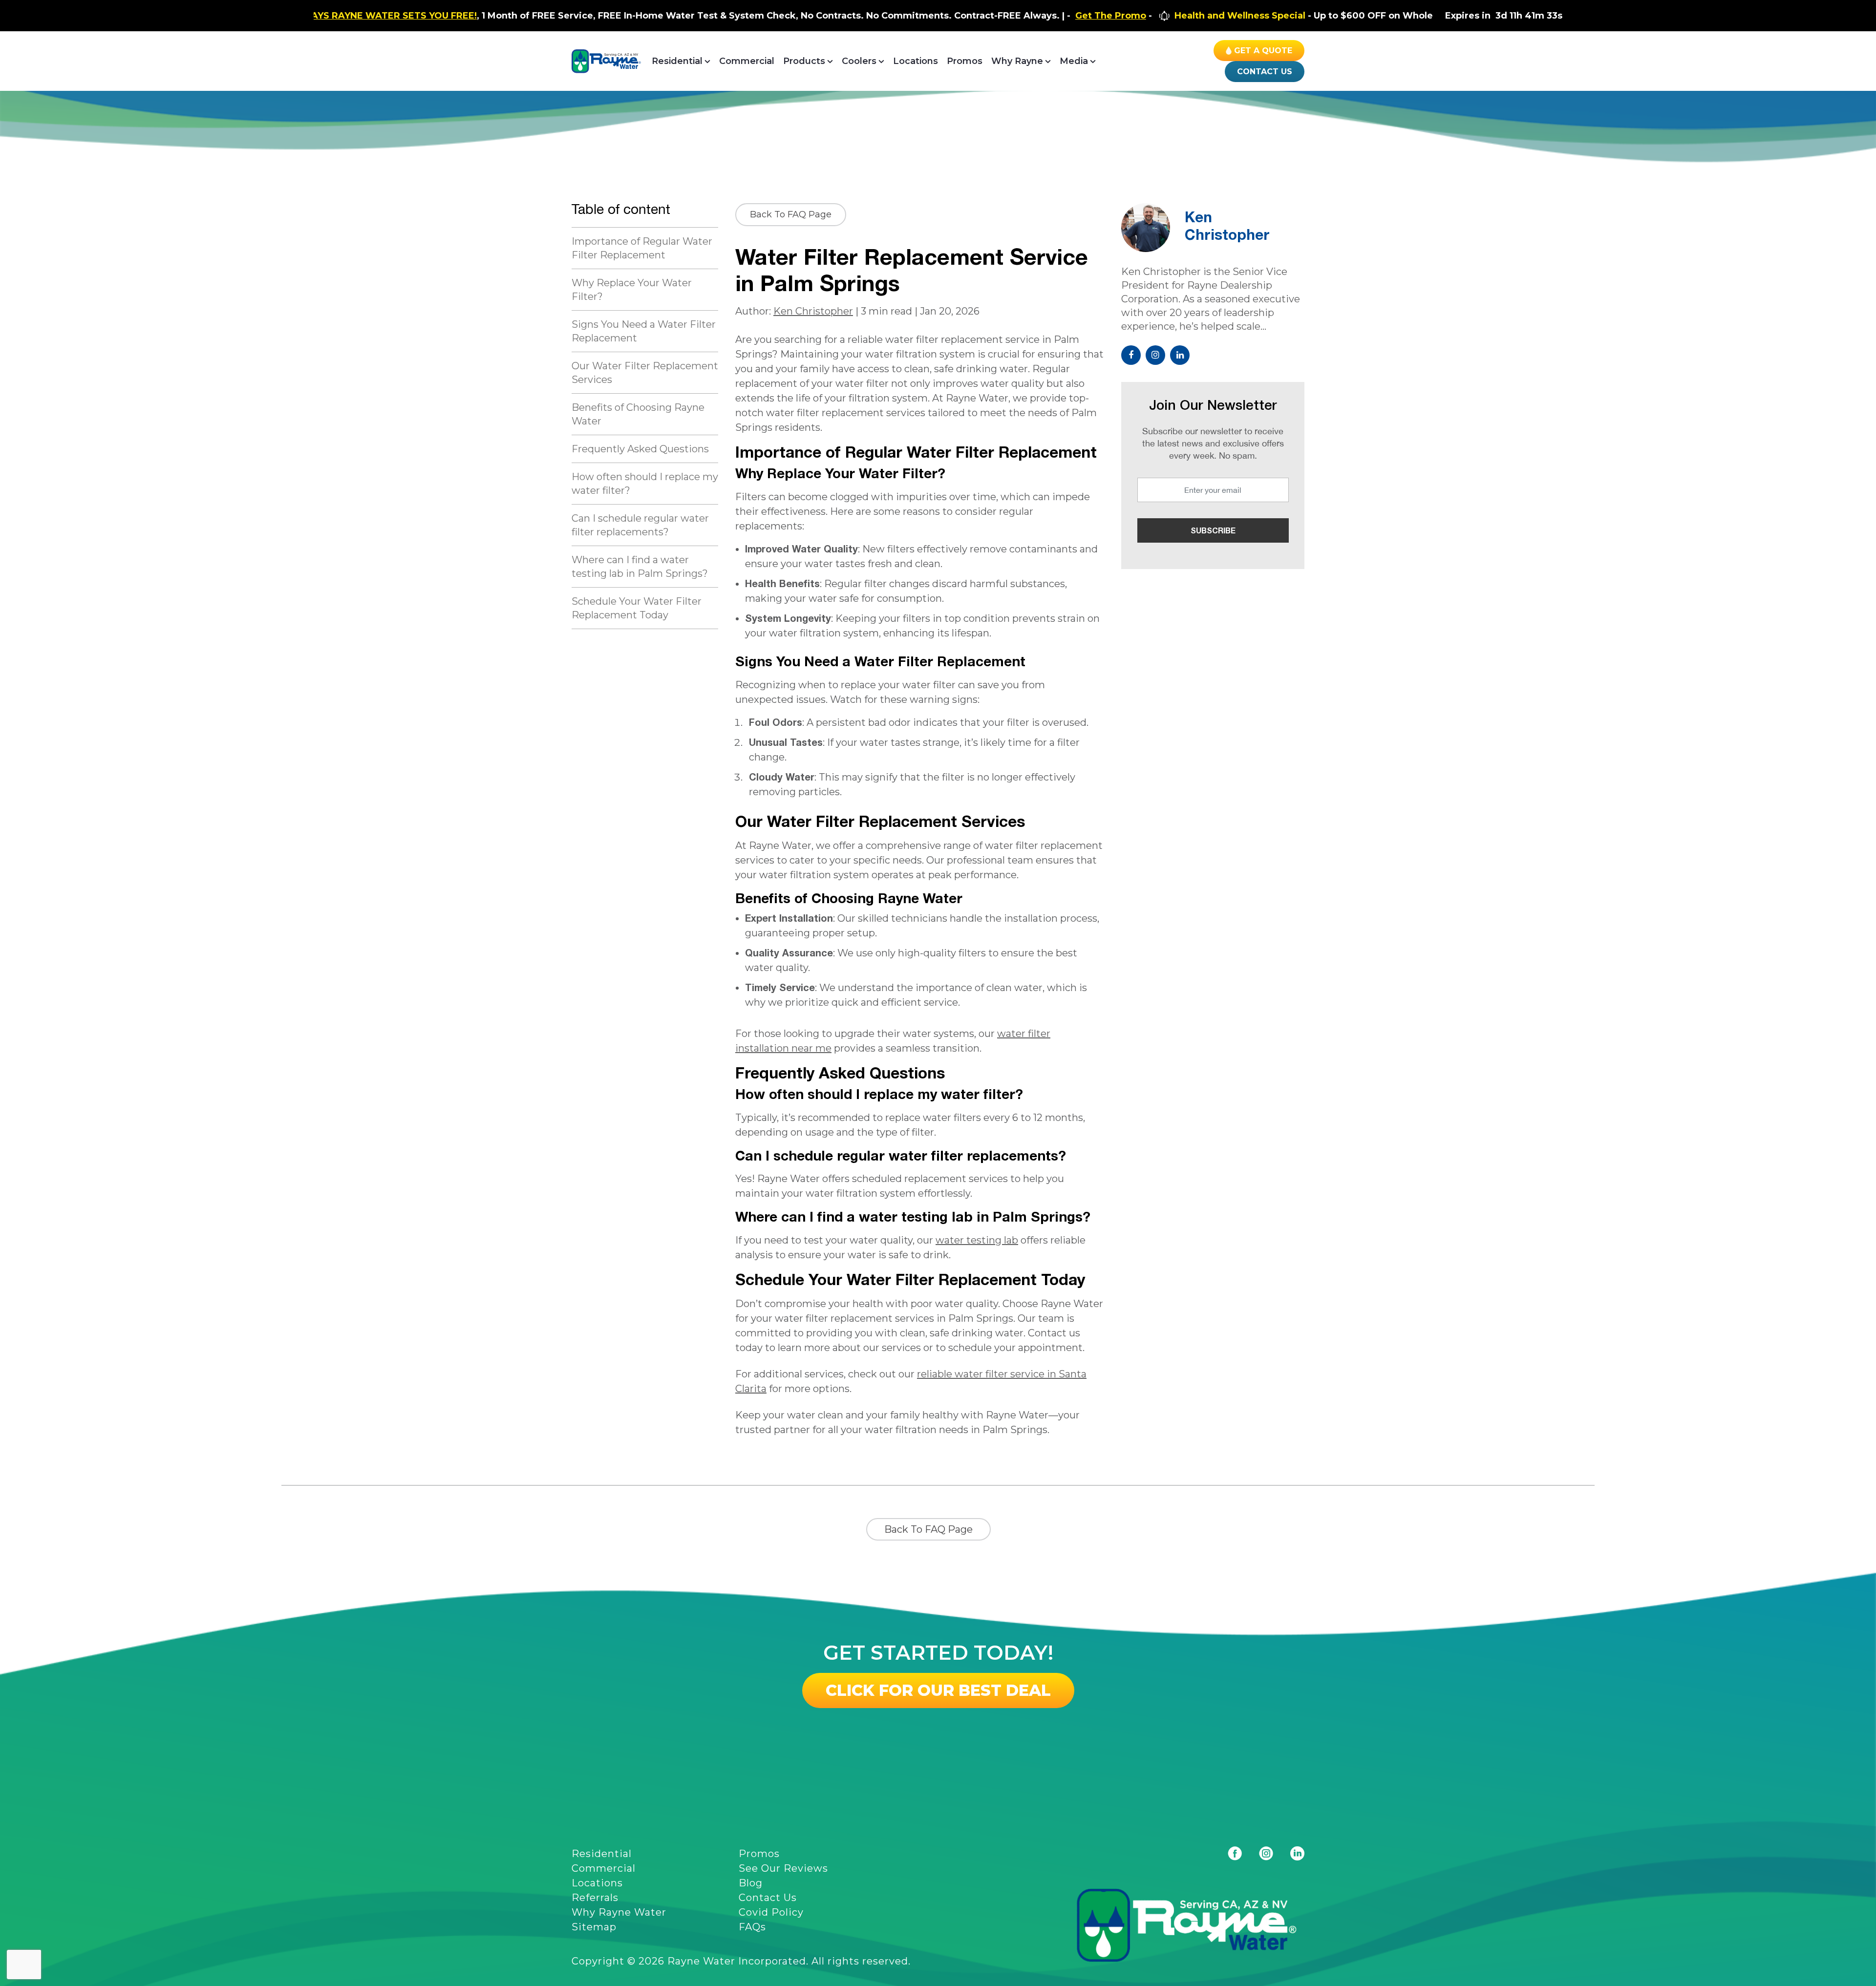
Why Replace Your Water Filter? (632, 290)
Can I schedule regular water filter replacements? (640, 525)
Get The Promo (959, 16)
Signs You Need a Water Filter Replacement (644, 331)
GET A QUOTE (1263, 51)
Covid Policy (771, 1912)
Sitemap (594, 1927)
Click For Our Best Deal (938, 1690)
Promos (965, 61)
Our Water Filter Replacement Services (645, 373)
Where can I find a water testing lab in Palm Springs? (640, 567)
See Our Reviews (783, 1868)
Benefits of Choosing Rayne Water (638, 414)
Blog (751, 1883)
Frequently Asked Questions (640, 449)
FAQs (752, 1927)
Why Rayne (1017, 61)
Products (804, 61)
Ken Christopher (813, 311)
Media (1074, 61)
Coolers (859, 61)
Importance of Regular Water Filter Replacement (642, 248)
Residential (677, 61)
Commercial (747, 61)
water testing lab (977, 1240)
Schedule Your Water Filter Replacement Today (637, 608)
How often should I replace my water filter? (645, 484)
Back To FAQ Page (791, 214)
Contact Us (1265, 72)
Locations (916, 61)
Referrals (595, 1898)
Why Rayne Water (619, 1912)
